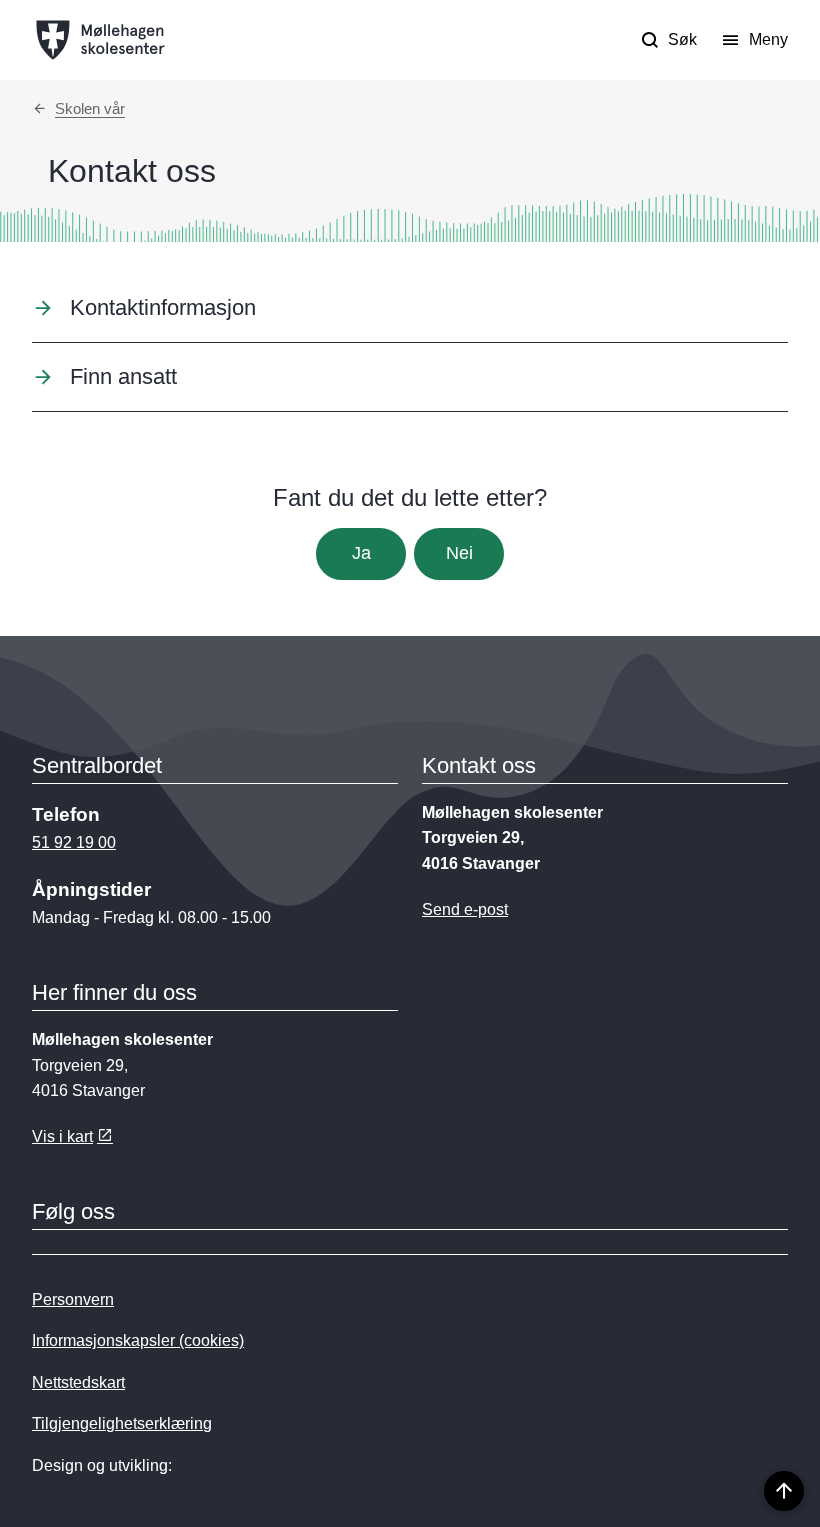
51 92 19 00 (74, 842)
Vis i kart (62, 1136)
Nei (459, 553)
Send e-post (465, 909)
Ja (361, 553)
